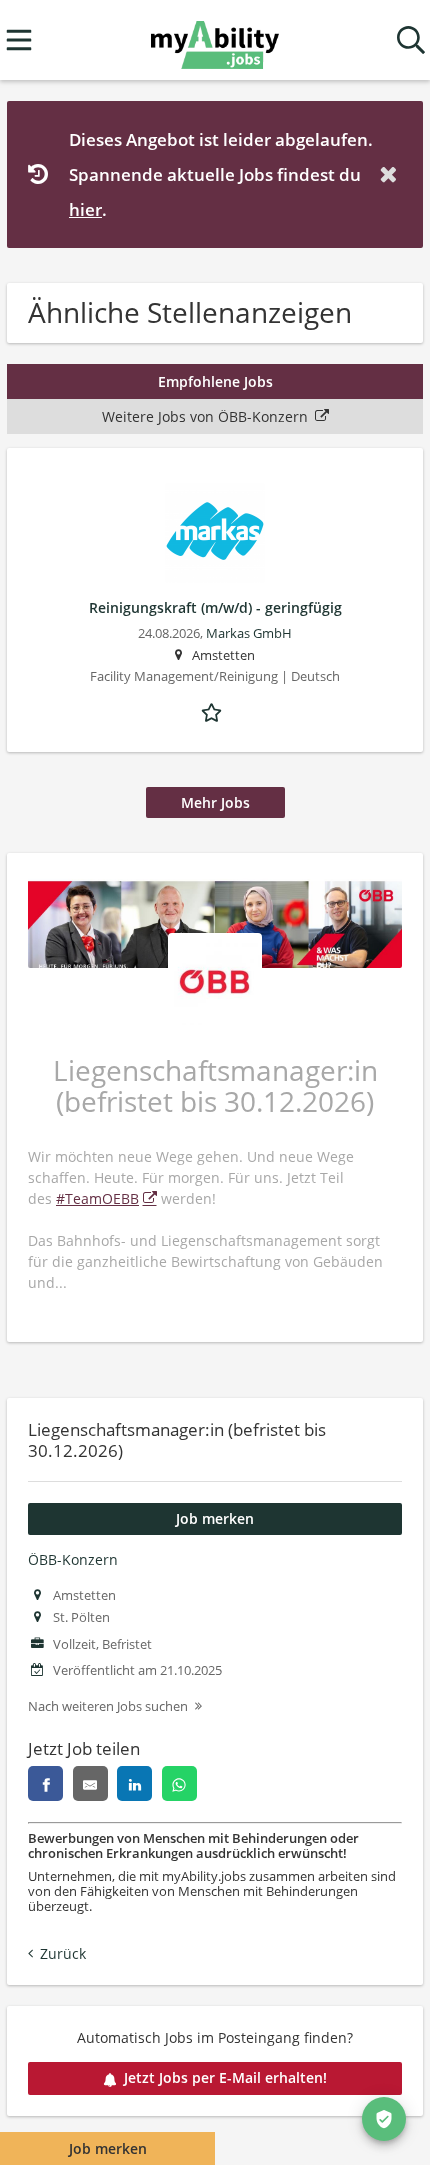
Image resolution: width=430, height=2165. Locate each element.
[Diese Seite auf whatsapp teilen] (179, 1783)
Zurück (63, 1953)
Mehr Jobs (215, 802)
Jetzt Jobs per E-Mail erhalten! (225, 2077)
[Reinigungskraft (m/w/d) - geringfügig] (215, 533)
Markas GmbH (249, 633)
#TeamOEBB (97, 1198)
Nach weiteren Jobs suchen (108, 1706)
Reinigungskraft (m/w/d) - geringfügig (215, 607)
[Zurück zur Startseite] (214, 40)
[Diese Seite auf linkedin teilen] (134, 1783)
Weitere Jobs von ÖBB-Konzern (205, 416)
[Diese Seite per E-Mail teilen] (90, 1783)
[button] (392, 174)
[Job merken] (215, 711)
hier (85, 209)
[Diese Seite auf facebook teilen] (45, 1783)
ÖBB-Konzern (73, 1559)
